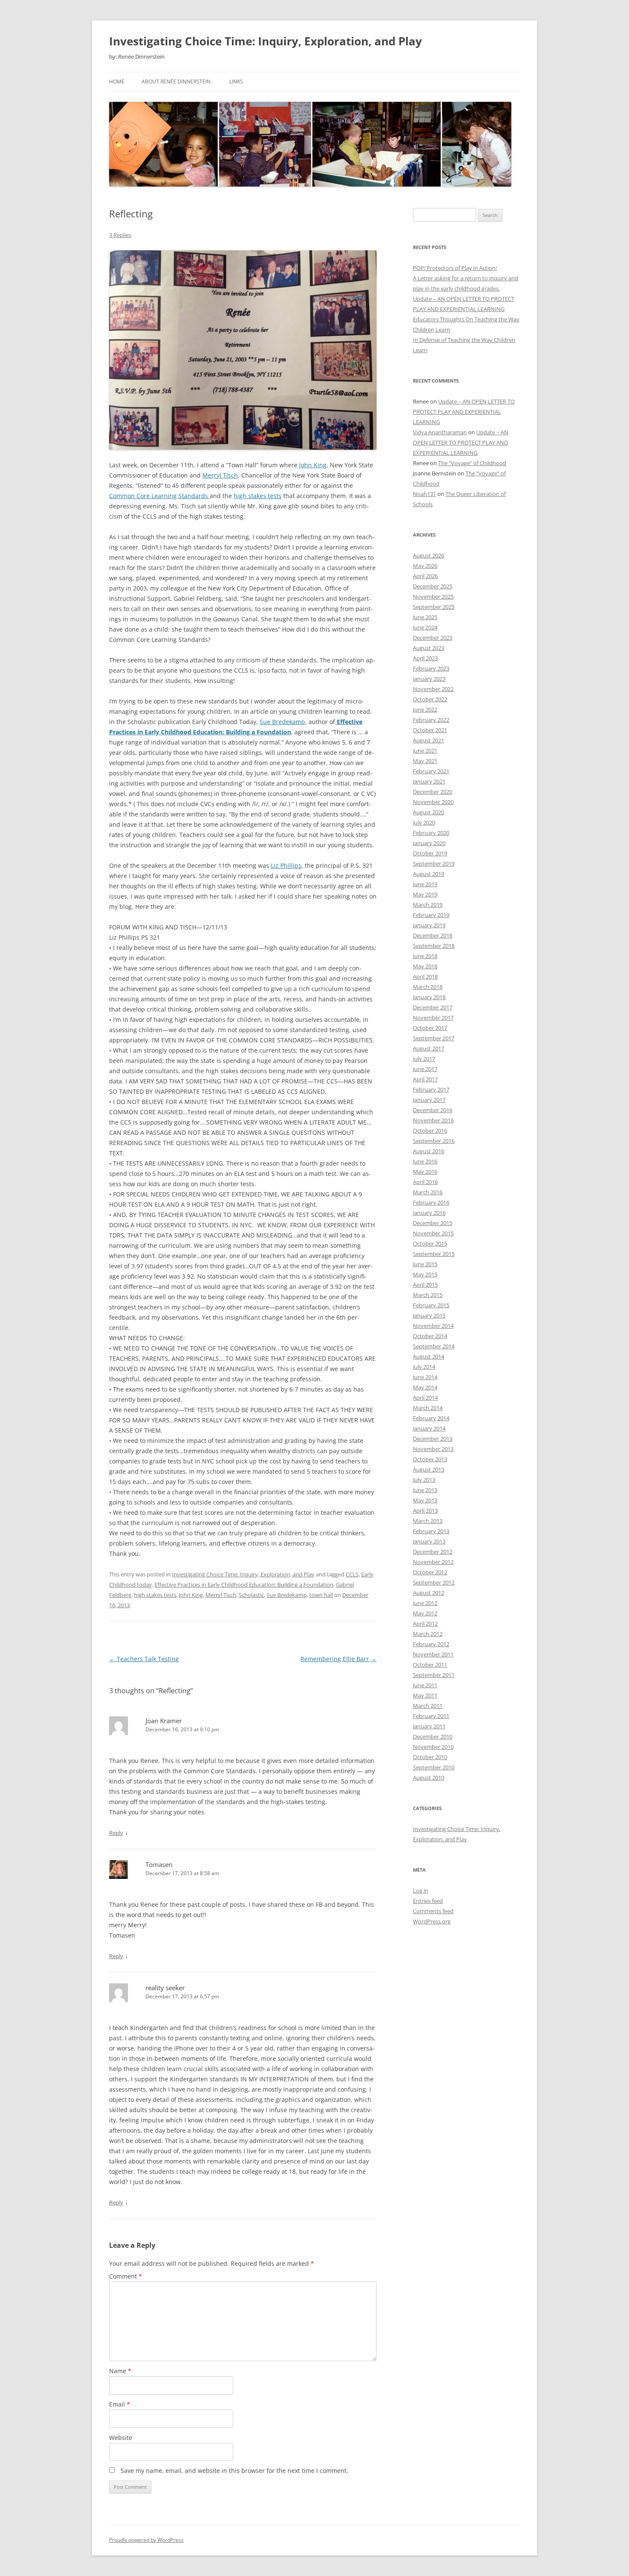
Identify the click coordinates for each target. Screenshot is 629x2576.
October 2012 (430, 1572)
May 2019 (425, 894)
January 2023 (429, 679)
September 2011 (434, 1675)
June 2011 (425, 1685)
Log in (421, 1890)
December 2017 (433, 1007)
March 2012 (428, 1634)
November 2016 (433, 1120)
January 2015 (429, 1315)
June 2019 (425, 884)
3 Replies (120, 235)
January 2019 (429, 925)
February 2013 (431, 1531)
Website (121, 2438)
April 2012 (425, 1623)
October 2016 (430, 1131)
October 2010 (430, 1757)
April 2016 (425, 1182)
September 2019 (434, 864)
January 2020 (429, 843)
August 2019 (429, 874)
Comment (126, 2276)
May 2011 (425, 1695)
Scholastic (251, 1595)
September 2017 (434, 1038)
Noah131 (424, 494)
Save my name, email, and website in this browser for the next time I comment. (234, 2471)
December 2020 (433, 792)
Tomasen (159, 1864)
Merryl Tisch (220, 475)
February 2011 (431, 1716)
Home (117, 82)
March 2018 (428, 987)
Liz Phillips (286, 865)
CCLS (352, 1574)
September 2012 (434, 1582)
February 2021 (431, 771)
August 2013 (429, 1469)
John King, (313, 465)
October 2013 (430, 1459)
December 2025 (433, 586)
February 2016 (431, 1202)
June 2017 (425, 1069)
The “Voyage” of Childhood (472, 463)
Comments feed (433, 1911)
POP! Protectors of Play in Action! (455, 268)
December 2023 (433, 638)
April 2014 (425, 1398)
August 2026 (429, 555)
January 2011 (429, 1726)
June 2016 (425, 1161)
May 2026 (425, 566)
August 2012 (429, 1593)
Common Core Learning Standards (159, 496)
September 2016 (434, 1141)
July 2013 (424, 1480)
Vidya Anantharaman (440, 432)
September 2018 (434, 946)
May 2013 (425, 1500)
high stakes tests (258, 496)
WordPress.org (432, 1921)
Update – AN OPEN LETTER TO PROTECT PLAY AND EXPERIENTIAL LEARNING (464, 412)
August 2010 (429, 1778)
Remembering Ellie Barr (338, 1659)
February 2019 (431, 915)
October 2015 (430, 1243)
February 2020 (431, 833)
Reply (116, 1833)
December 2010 (433, 1736)
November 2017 (433, 1018)
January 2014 (429, 1428)
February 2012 (431, 1644)
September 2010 (434, 1767)
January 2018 (429, 997)
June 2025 (425, 617)
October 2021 (430, 730)
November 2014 (433, 1326)
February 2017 (431, 1089)
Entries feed (428, 1901)
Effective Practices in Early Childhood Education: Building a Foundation (244, 1585)
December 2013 (433, 1439)
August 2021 (429, 740)
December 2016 (433, 1110)
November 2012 (433, 1562)
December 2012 (433, 1552)
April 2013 (425, 1511)
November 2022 (433, 689)
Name (120, 2371)
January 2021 (429, 781)
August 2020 (429, 812)
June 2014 (425, 1377)
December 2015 (433, 1223)
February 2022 (431, 720)
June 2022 (425, 709)
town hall (321, 1595)
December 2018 (433, 935)
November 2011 (433, 1654)
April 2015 (425, 1285)
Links (236, 82)
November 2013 (433, 1449)
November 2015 (433, 1233)
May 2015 (425, 1274)
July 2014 (424, 1367)
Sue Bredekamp (282, 722)
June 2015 (425, 1264)
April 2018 (425, 976)
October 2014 (430, 1336)
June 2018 (425, 956)
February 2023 (431, 668)
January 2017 (429, 1100)
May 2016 (425, 1172)
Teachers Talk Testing (144, 1659)
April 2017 (425, 1079)
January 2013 (429, 1541)
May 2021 (425, 761)
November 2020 (433, 802)
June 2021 (425, 751)
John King (191, 1595)
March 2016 (428, 1192)
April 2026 (425, 576)
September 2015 (434, 1254)
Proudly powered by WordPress (146, 2540)
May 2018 (425, 966)
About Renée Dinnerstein (176, 82)
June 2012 (425, 1603)
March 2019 (428, 905)
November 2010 (433, 1747)
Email (120, 2404)
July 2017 (424, 1059)
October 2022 (430, 699)
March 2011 (428, 1706)
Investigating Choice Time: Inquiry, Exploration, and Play (266, 41)
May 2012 (425, 1613)
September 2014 (434, 1346)
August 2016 (429, 1151)
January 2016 (429, 1213)
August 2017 (429, 1048)
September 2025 (434, 607)
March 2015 (428, 1295)
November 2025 (433, 597)
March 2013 (428, 1521)
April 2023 (425, 658)
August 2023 (429, 648)
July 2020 (424, 822)
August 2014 (429, 1356)
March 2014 (428, 1408)
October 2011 (430, 1665)
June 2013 (425, 1490)
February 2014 (431, 1418)
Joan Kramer (164, 1721)
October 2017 (430, 1028)
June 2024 (425, 627)
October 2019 (430, 853)
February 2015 (431, 1305)
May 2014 (425, 1387)
